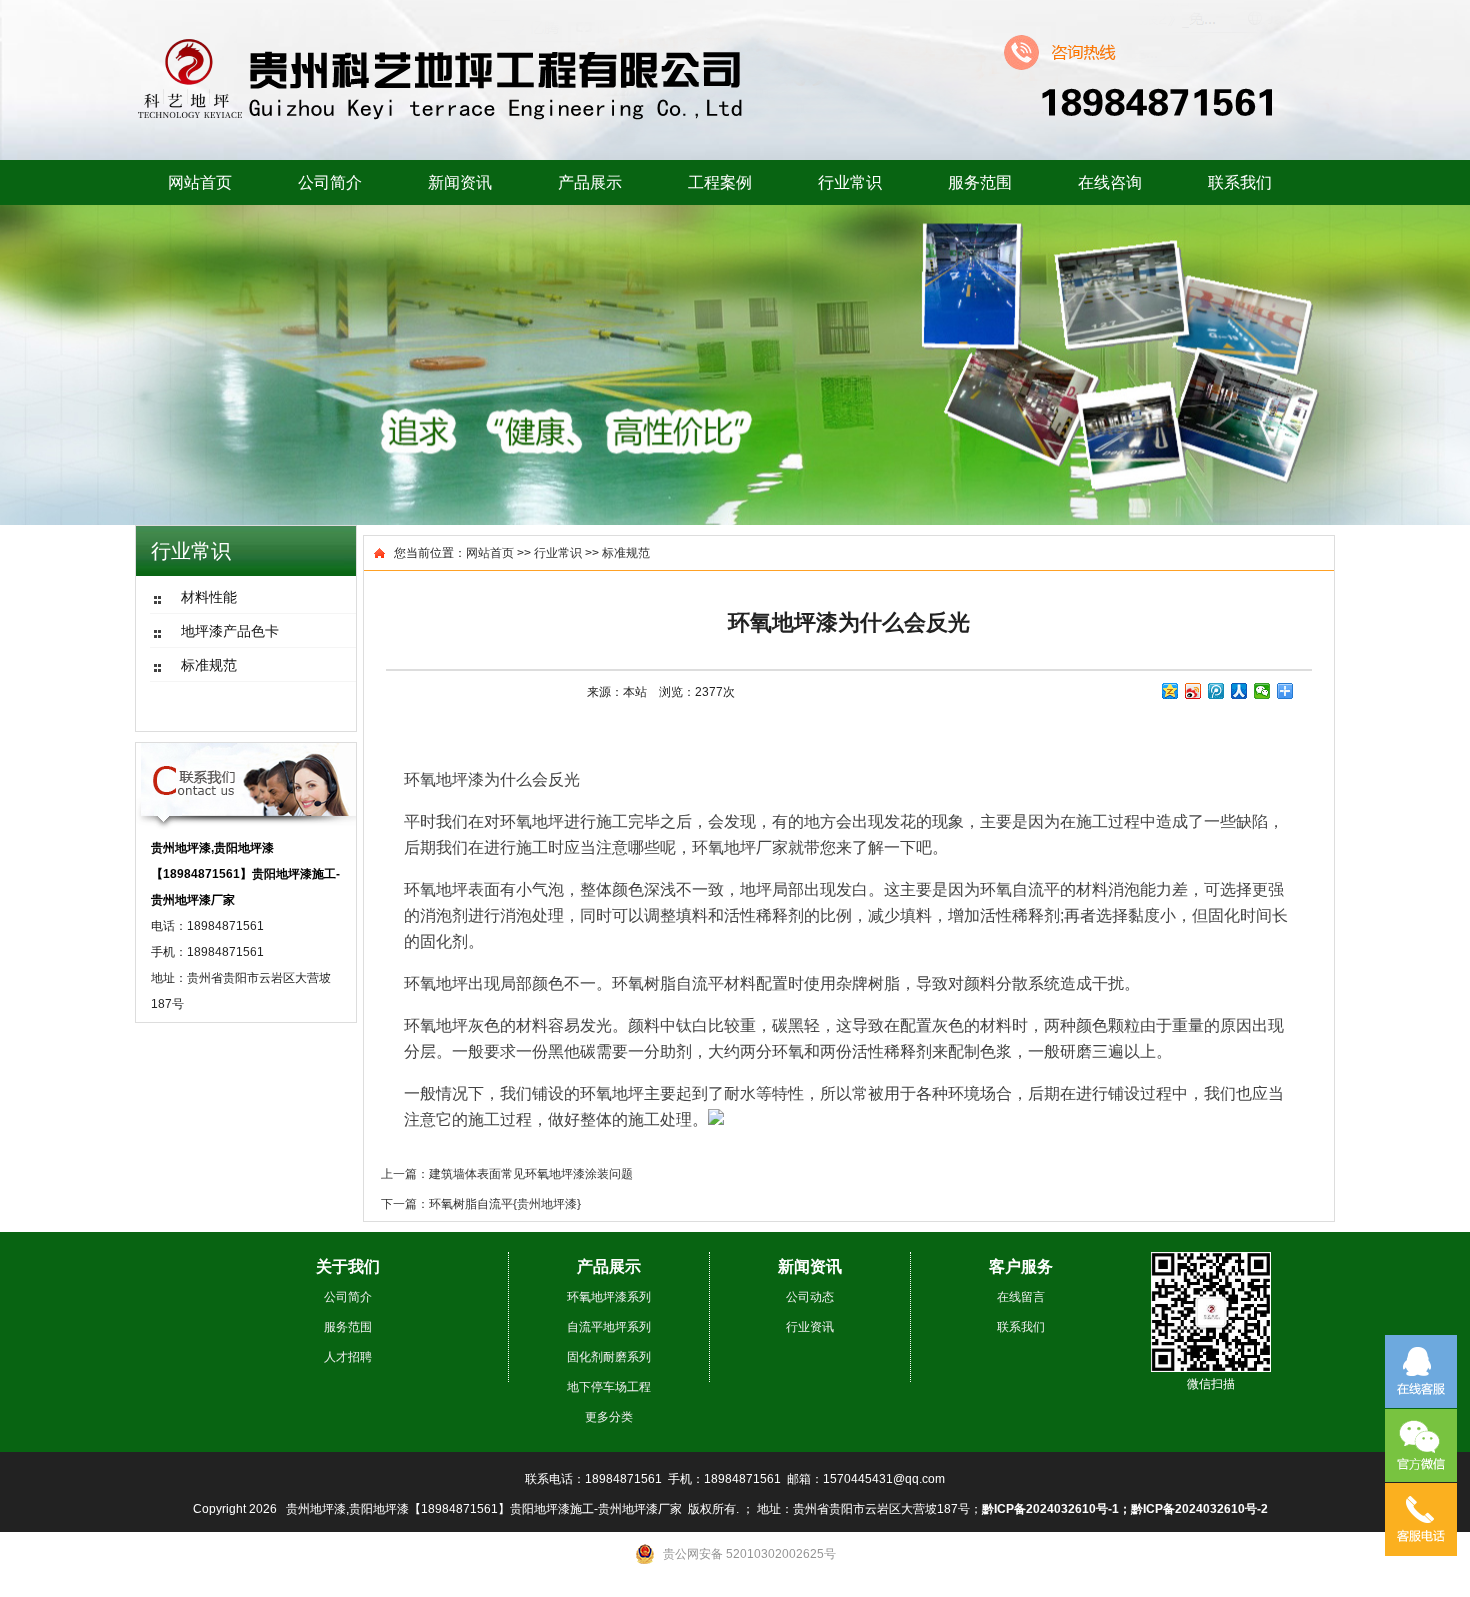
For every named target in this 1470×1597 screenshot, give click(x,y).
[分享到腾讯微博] (1216, 691)
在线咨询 (1110, 182)
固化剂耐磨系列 (609, 1357)
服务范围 (980, 182)
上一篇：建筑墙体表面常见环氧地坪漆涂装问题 (507, 1174)
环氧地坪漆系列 (609, 1297)
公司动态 (810, 1297)
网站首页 (200, 182)
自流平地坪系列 (609, 1327)
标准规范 (626, 553)
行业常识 (850, 182)
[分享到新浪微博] (1193, 691)
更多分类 (609, 1417)
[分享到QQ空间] (1170, 691)
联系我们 (1240, 182)
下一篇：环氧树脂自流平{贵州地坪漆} (481, 1204)
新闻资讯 (460, 182)
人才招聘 (348, 1357)
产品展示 (590, 182)
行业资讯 (810, 1327)
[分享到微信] (1262, 691)
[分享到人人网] (1239, 691)
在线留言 (1021, 1297)
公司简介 (330, 182)
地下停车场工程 (609, 1387)
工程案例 (720, 182)
